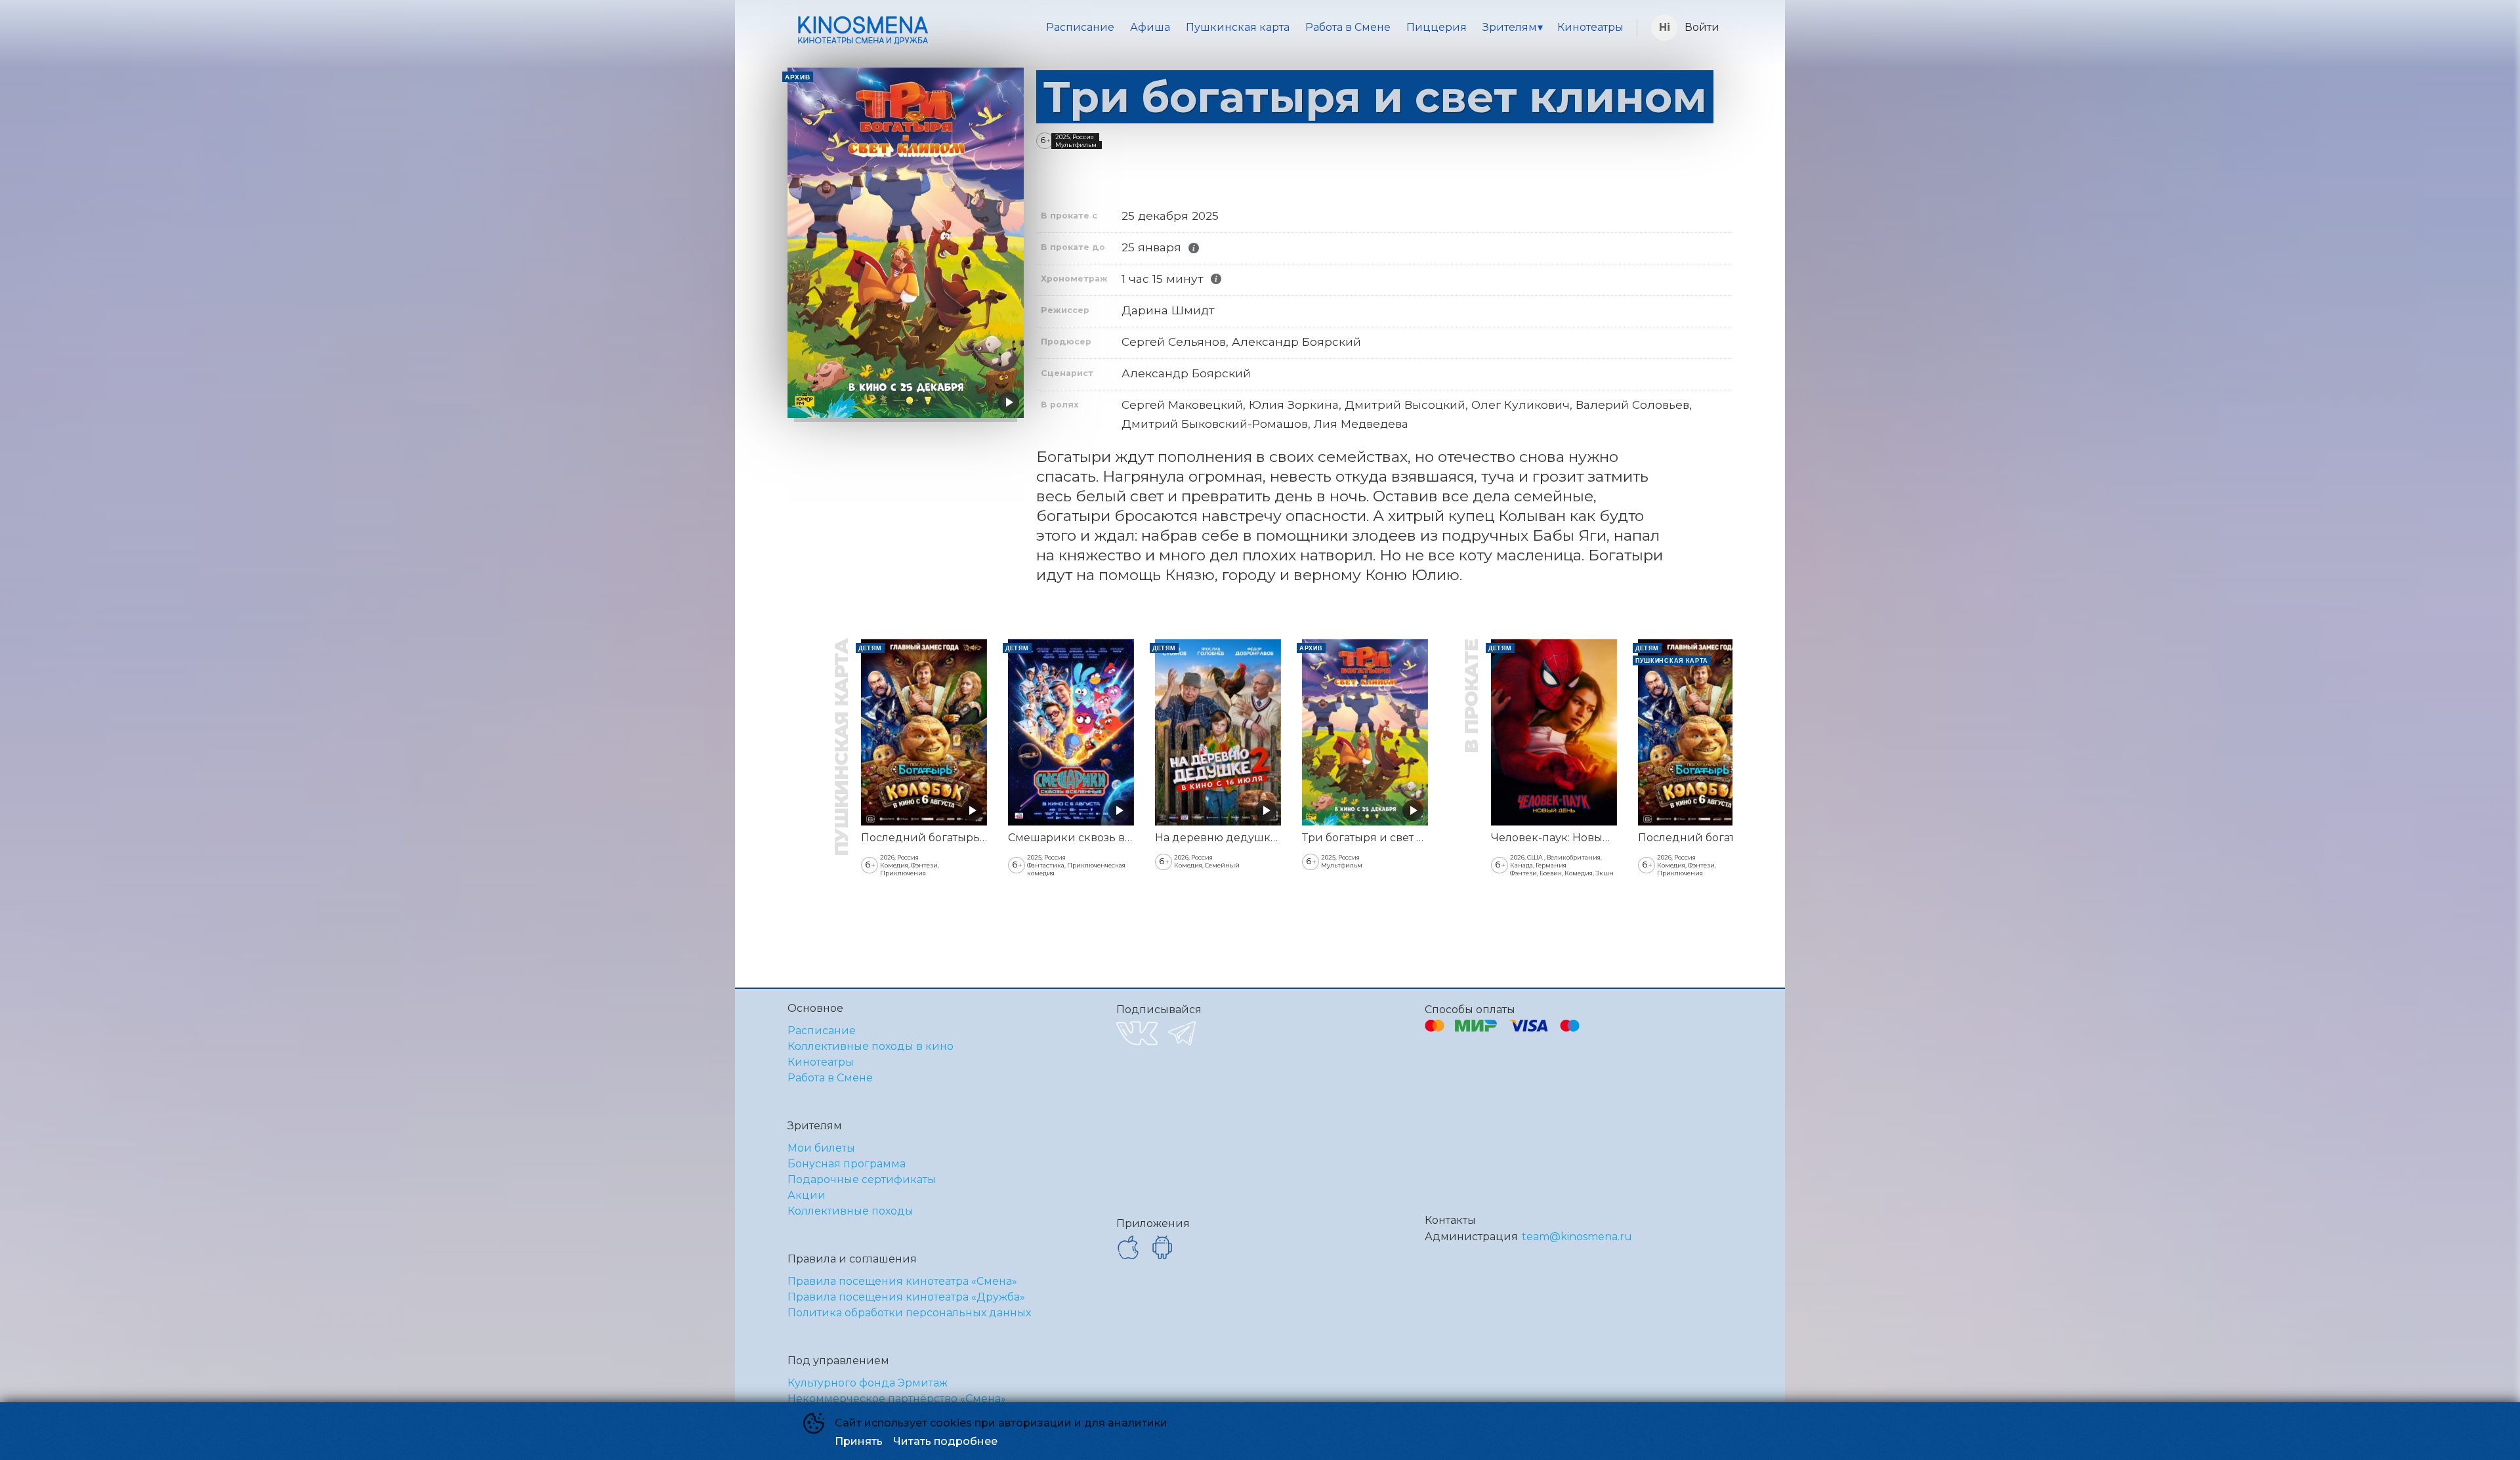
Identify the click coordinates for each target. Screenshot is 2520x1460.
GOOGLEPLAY (1162, 1247)
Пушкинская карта (1238, 27)
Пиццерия (1437, 27)
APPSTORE (1128, 1247)
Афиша (1150, 27)
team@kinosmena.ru (1577, 1237)
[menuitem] (1080, 28)
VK (1137, 1033)
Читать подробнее (945, 1441)
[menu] (1285, 28)
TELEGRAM (1182, 1033)
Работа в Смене (1348, 27)
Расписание (1080, 27)
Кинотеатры (1590, 27)
